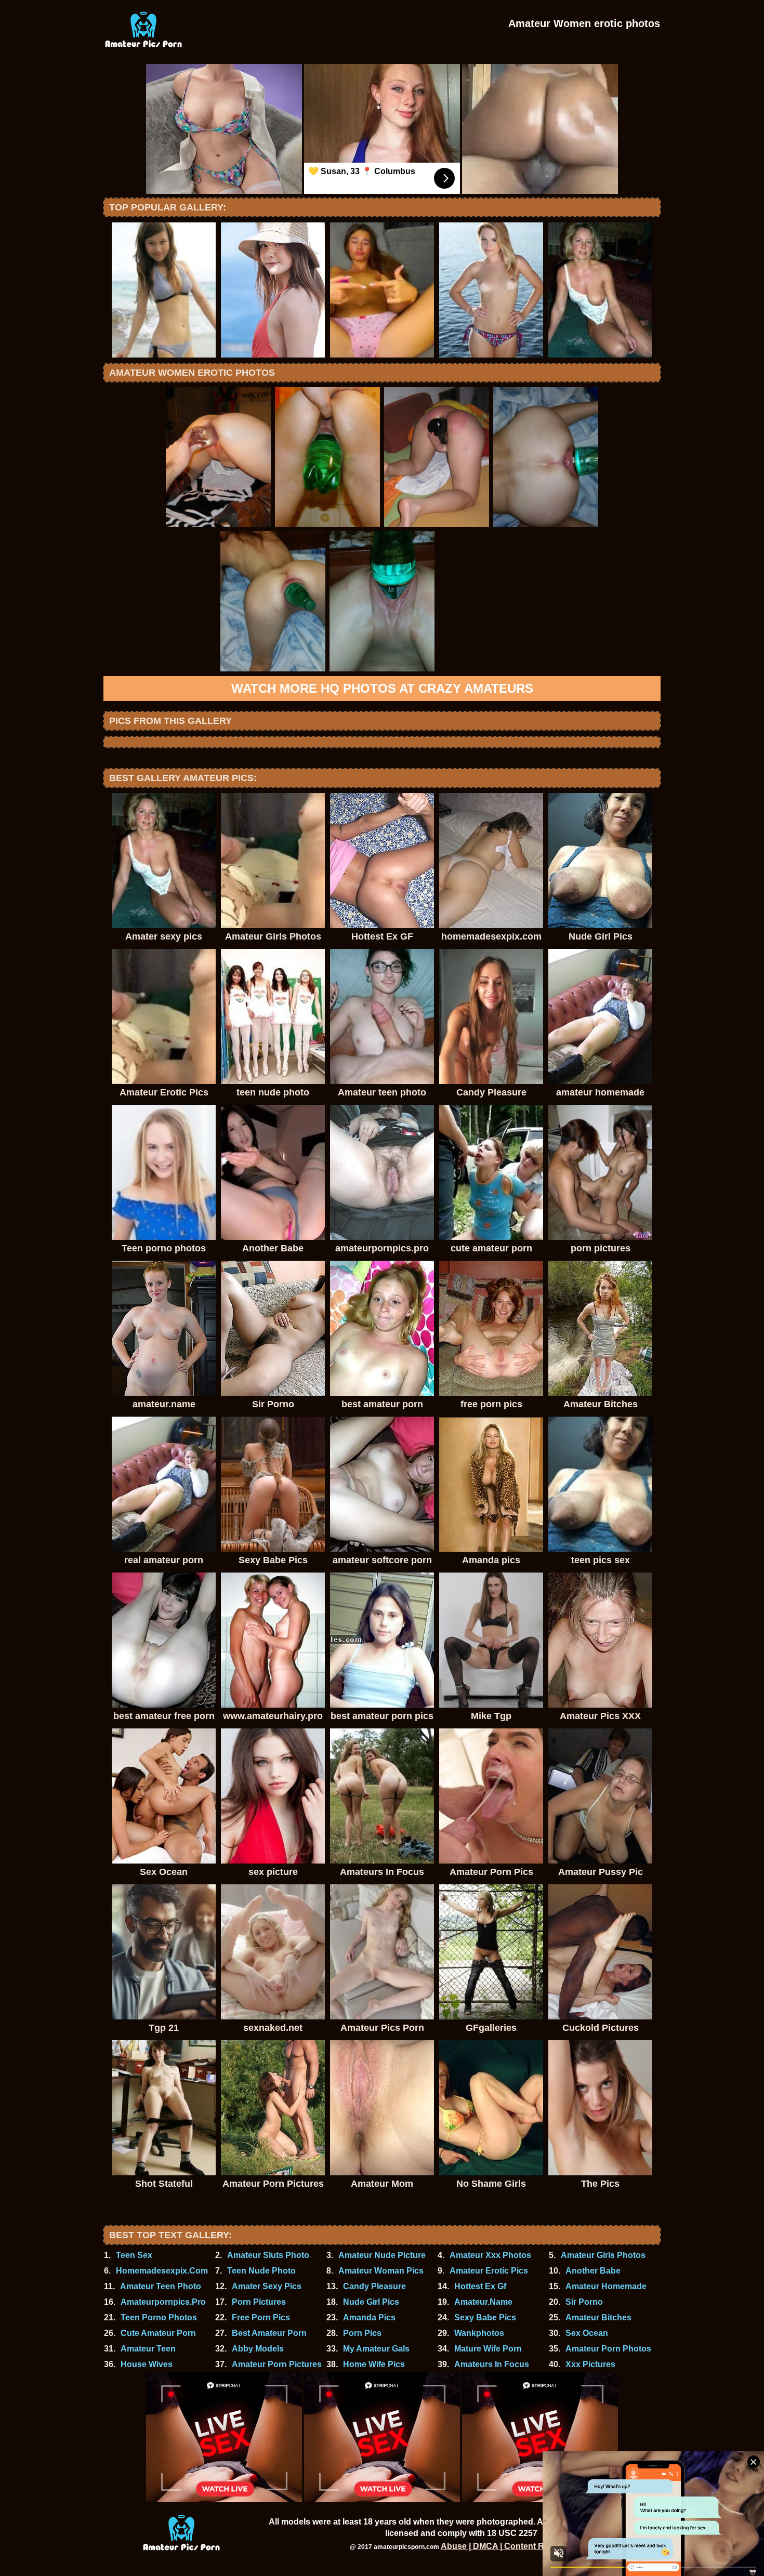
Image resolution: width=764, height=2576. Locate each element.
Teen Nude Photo (261, 2271)
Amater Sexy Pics (267, 2286)
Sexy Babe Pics (485, 2317)
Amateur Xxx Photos (490, 2255)
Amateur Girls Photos (603, 2255)
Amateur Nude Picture (382, 2255)
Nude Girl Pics (371, 2302)
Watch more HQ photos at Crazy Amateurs (382, 688)
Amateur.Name (483, 2302)
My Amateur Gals (376, 2349)
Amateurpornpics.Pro (163, 2302)
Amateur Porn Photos (608, 2349)
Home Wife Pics (374, 2364)
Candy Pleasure (374, 2286)
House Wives (147, 2364)
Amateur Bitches (598, 2317)
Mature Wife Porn (488, 2349)
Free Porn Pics (261, 2317)
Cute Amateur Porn (158, 2333)
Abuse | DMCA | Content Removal (507, 2546)
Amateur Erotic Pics (489, 2271)
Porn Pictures (259, 2302)
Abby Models (258, 2349)
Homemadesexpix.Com (162, 2271)
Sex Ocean (587, 2333)
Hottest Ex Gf (480, 2286)
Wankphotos (479, 2333)
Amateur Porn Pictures (277, 2364)
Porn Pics (362, 2333)
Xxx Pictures (590, 2364)
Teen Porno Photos (159, 2317)
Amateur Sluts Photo (268, 2255)
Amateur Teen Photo (161, 2286)
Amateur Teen (148, 2349)
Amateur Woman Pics (381, 2271)
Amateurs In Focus (492, 2364)
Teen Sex (134, 2255)
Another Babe (593, 2271)
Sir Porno (584, 2302)
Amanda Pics (369, 2317)
